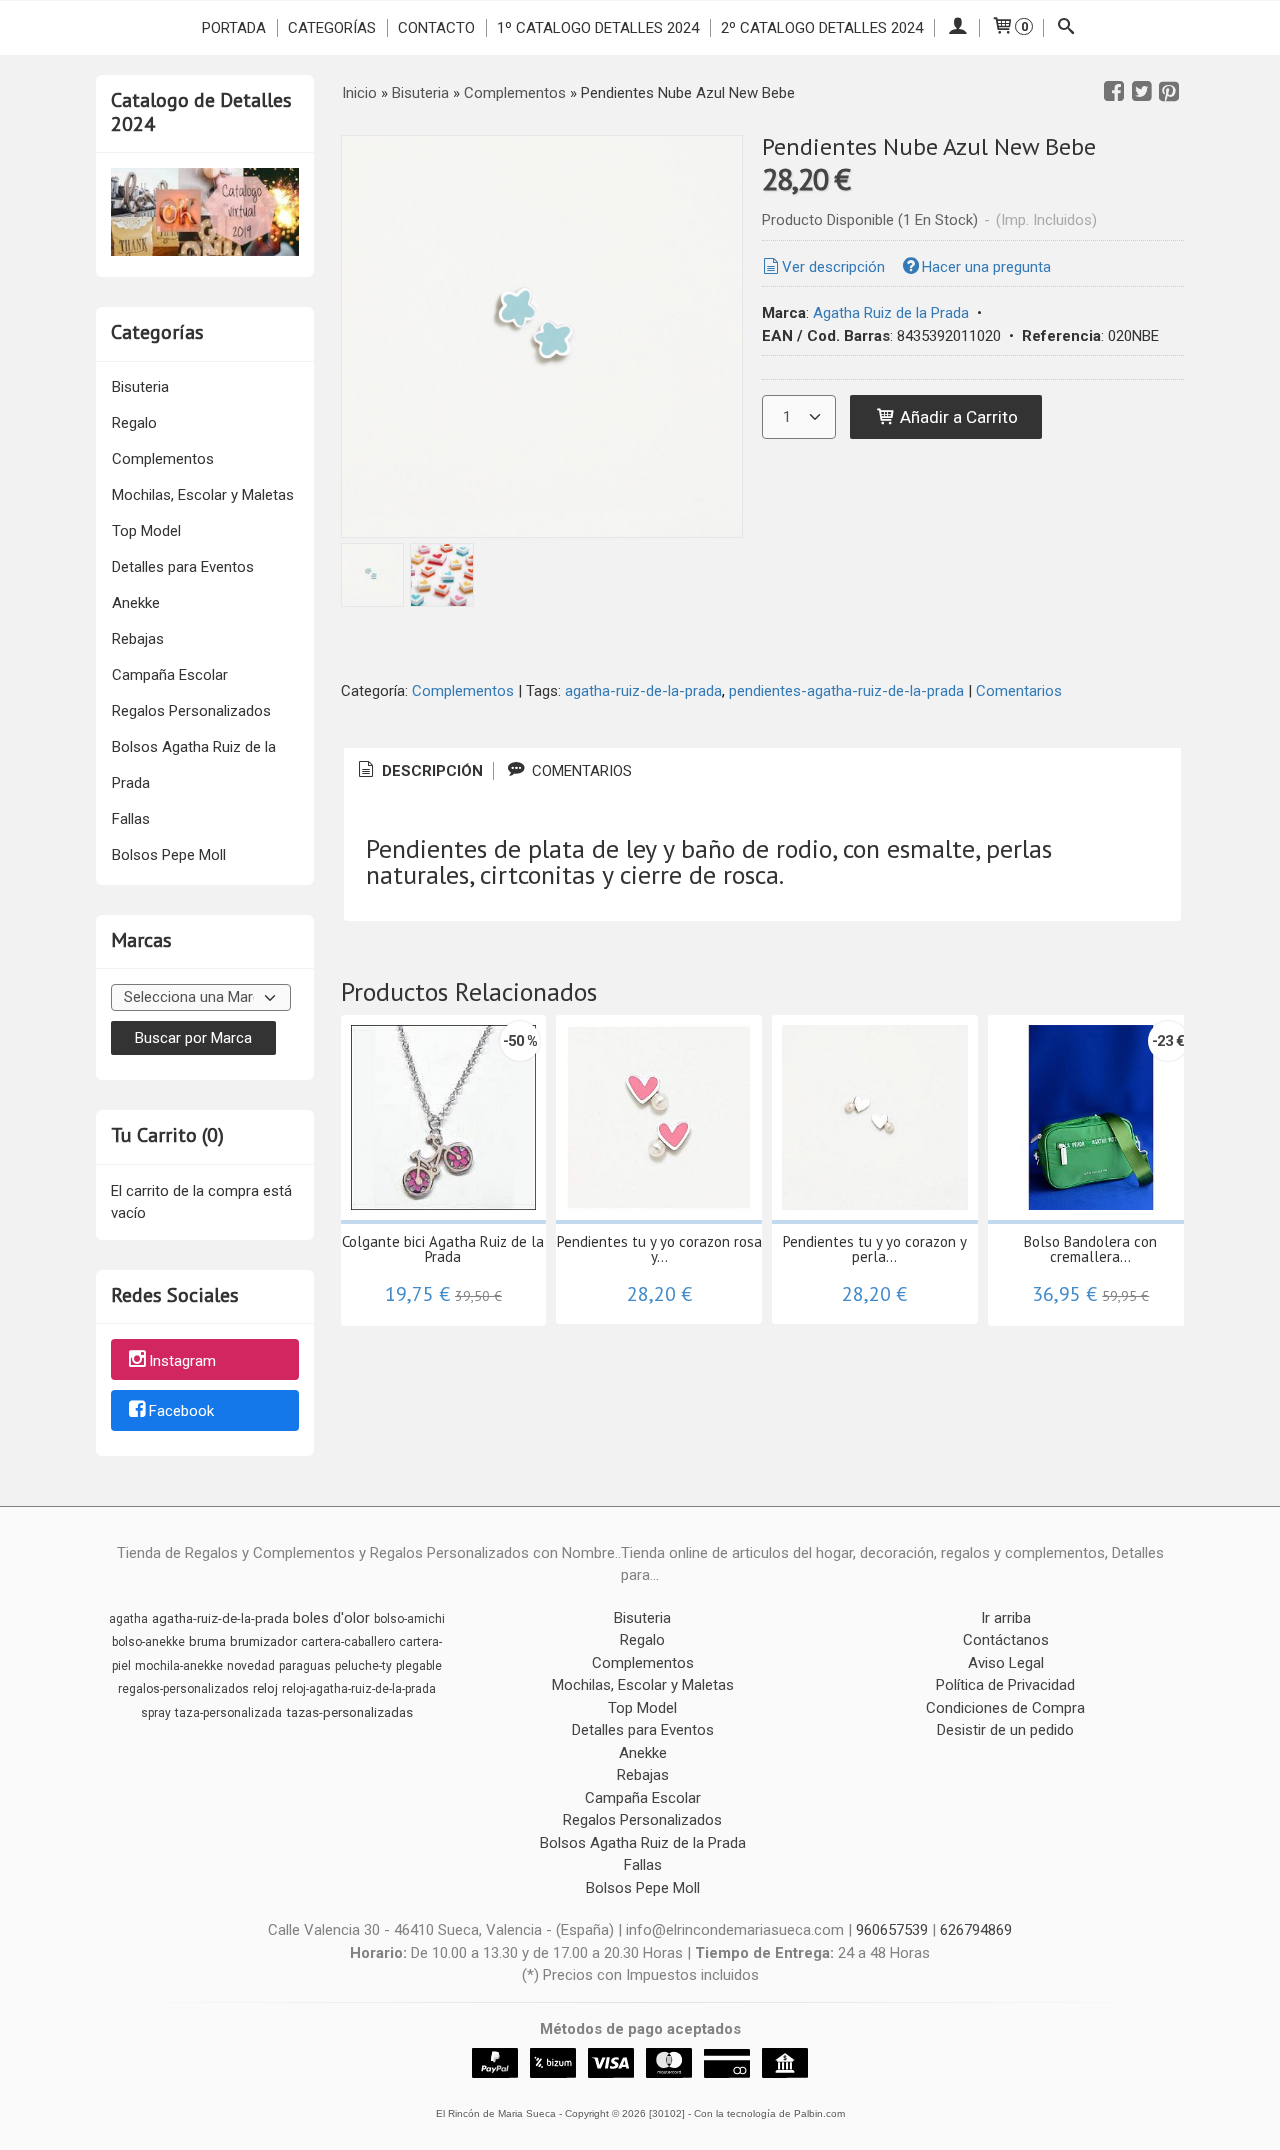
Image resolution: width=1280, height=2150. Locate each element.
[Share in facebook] (1114, 92)
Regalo (134, 423)
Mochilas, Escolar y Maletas (203, 495)
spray (156, 1713)
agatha (128, 1619)
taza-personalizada (228, 1713)
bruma (207, 1641)
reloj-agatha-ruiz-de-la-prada (359, 1689)
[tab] (419, 771)
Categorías (332, 28)
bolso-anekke (148, 1642)
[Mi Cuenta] (956, 28)
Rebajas (138, 639)
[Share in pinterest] (1169, 92)
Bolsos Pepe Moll (169, 855)
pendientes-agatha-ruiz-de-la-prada (846, 691)
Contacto (436, 28)
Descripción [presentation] (430, 771)
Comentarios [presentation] (580, 771)
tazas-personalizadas (349, 1712)
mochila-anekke (179, 1666)
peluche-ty (363, 1666)
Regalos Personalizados (191, 711)
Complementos (163, 459)
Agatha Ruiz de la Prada (891, 313)
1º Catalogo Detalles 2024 (598, 28)
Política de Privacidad (1005, 1685)
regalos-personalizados (183, 1689)
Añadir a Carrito (957, 417)
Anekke (136, 603)
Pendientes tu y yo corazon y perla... (875, 1249)
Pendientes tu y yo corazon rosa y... (659, 1249)
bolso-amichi (409, 1619)
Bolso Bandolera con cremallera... (1090, 1249)
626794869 (976, 1930)
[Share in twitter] (1142, 92)
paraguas (305, 1666)
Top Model (146, 531)
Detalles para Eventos (183, 567)
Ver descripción (833, 267)
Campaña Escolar (170, 675)
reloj (265, 1688)
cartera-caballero (348, 1642)
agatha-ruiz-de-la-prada (643, 691)
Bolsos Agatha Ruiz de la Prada (194, 765)
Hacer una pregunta (986, 267)
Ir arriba (1006, 1618)
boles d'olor (331, 1618)
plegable (419, 1666)
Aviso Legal (1006, 1663)
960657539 (892, 1930)
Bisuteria (140, 387)
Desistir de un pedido (1005, 1730)
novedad (251, 1666)
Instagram (182, 1361)
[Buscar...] (1066, 28)
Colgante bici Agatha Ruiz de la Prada (443, 1249)
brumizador (263, 1641)
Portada (234, 28)
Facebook (181, 1412)
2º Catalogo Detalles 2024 (822, 28)
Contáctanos (1006, 1640)
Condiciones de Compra (1005, 1708)
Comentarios (1019, 691)
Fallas (131, 819)
